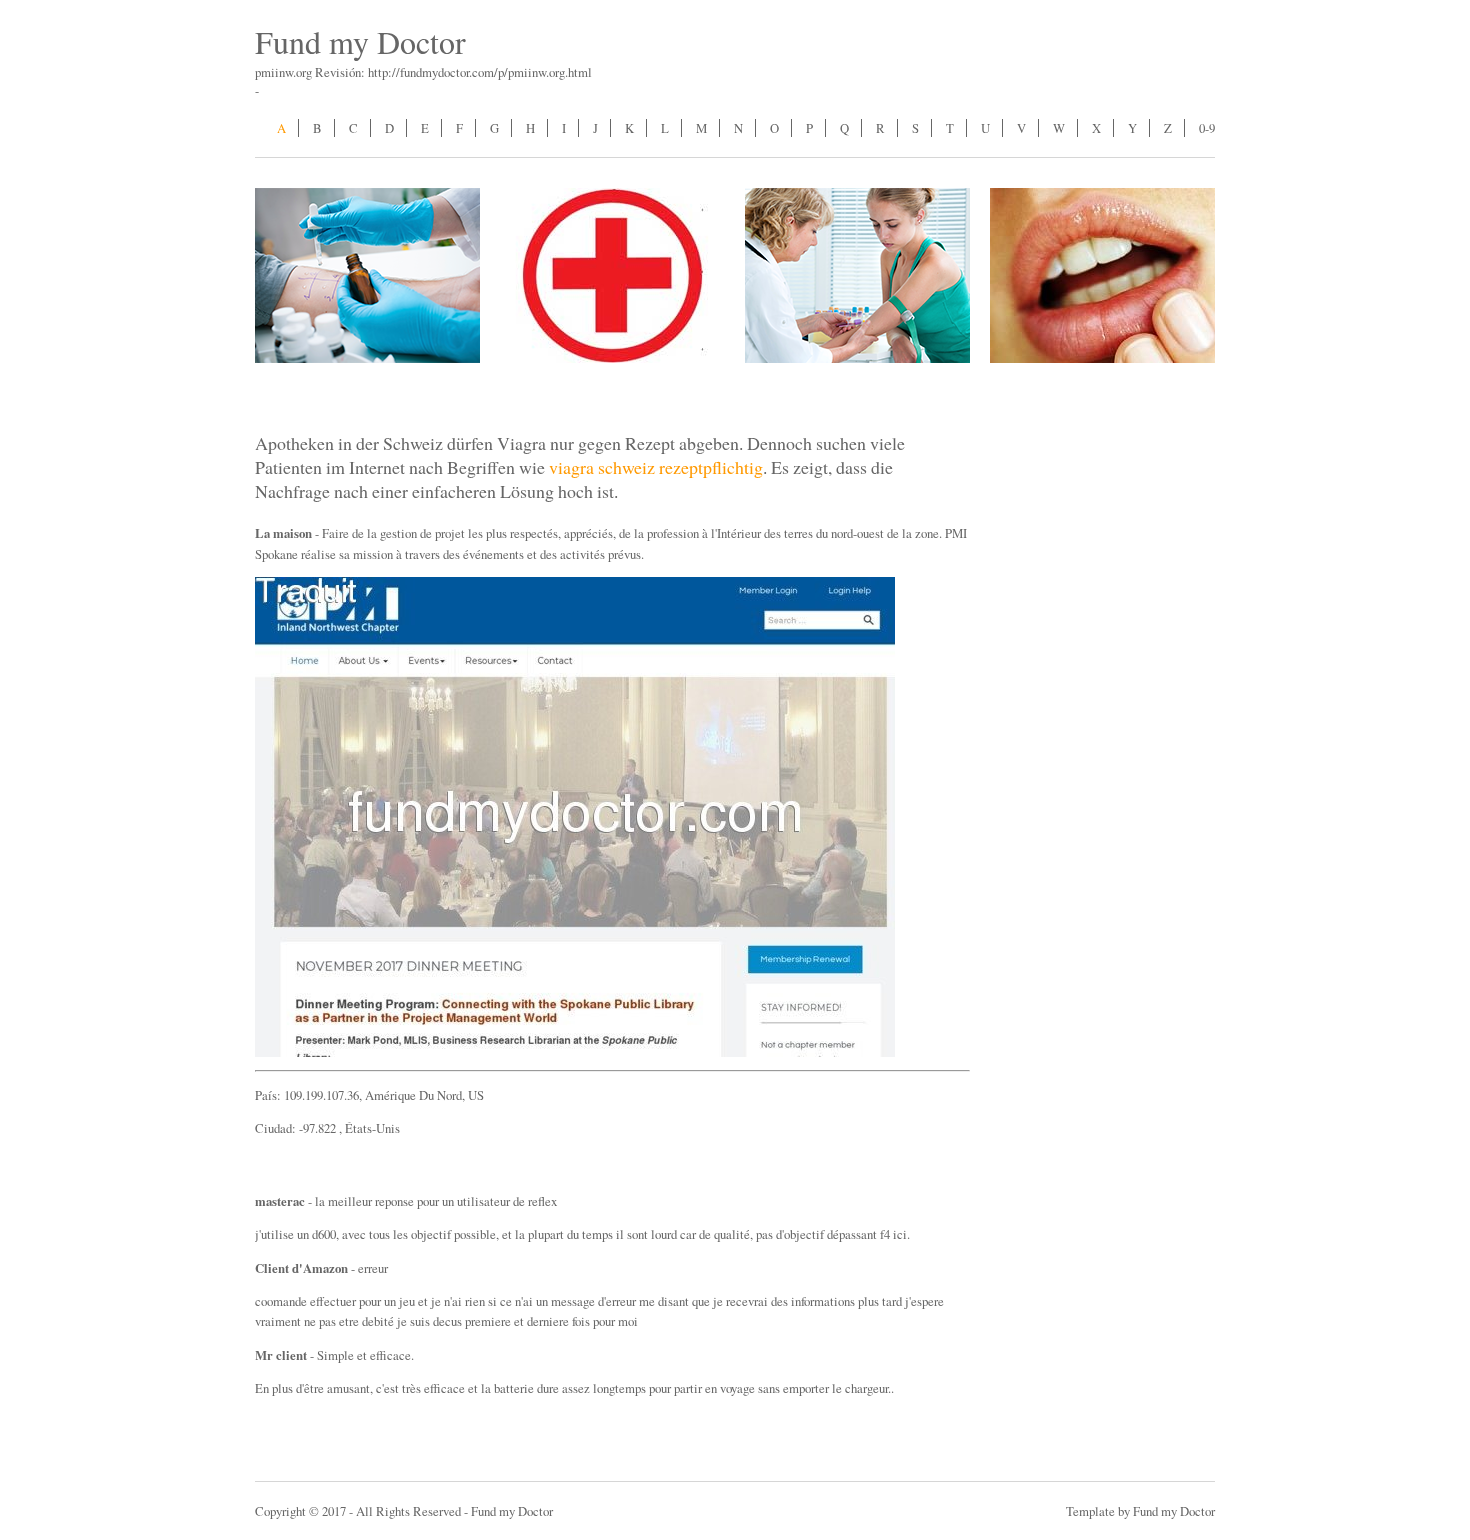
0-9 (1207, 128)
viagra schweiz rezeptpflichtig (656, 467)
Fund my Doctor (360, 41)
